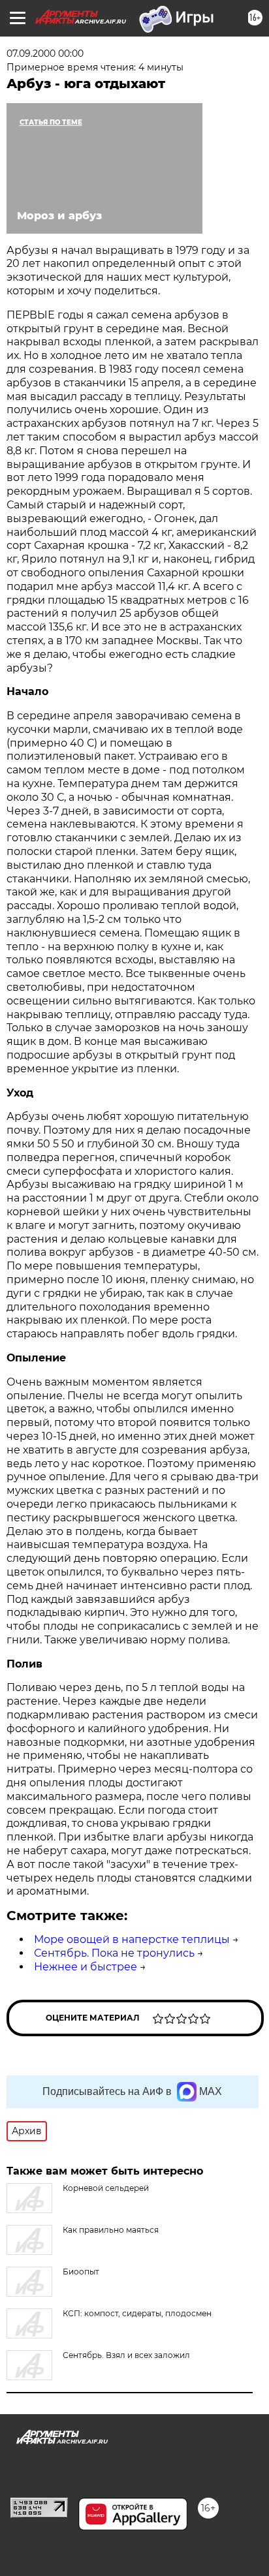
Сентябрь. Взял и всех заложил (126, 2355)
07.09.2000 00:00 (45, 54)
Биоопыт (81, 2272)
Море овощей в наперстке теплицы (132, 1939)
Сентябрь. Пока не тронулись (114, 1953)
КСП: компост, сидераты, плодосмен (137, 2313)
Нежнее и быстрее (86, 1967)
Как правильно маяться (111, 2230)
